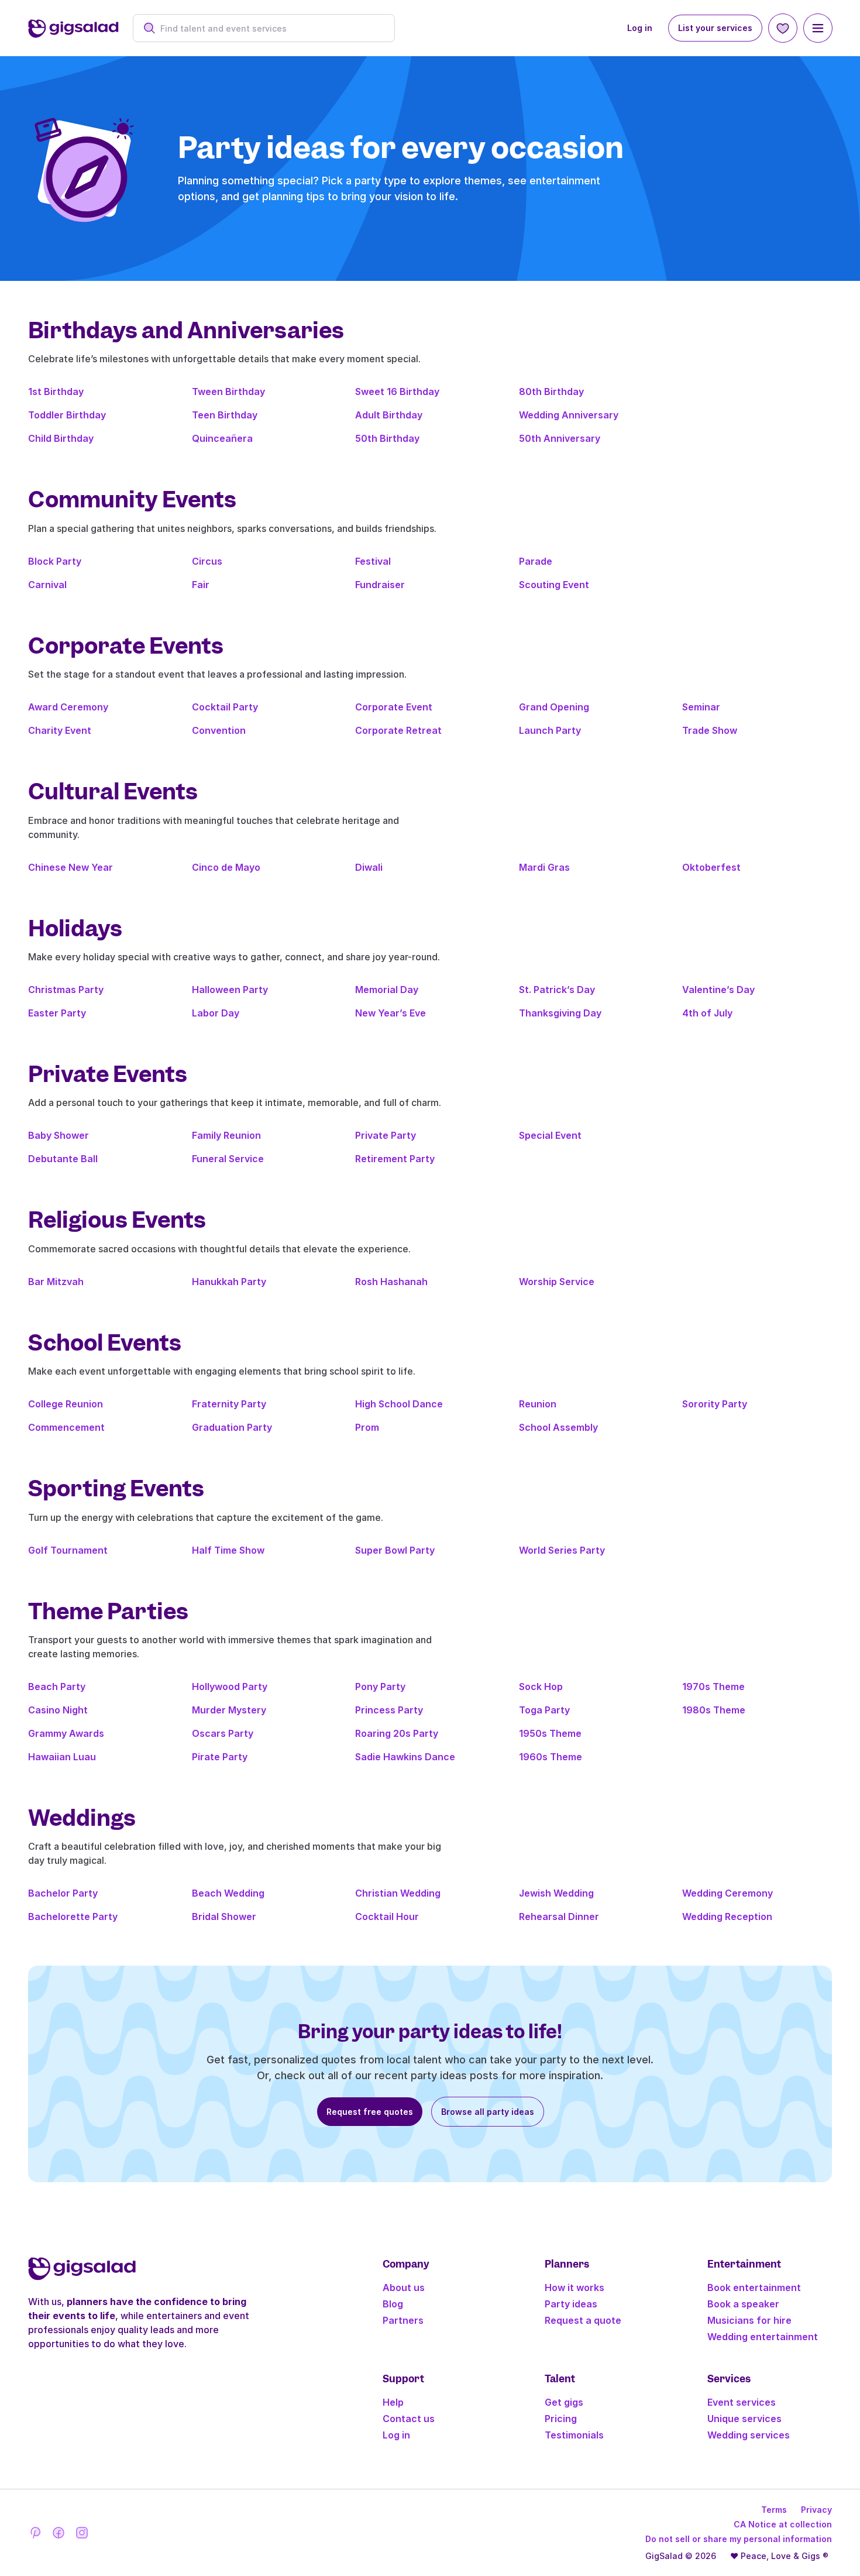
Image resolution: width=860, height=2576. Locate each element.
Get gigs (564, 2402)
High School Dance (399, 1404)
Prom (367, 1427)
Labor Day (216, 1013)
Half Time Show (228, 1550)
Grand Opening (554, 707)
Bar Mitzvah (56, 1282)
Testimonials (574, 2435)
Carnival (47, 585)
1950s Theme (550, 1733)
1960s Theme (551, 1757)
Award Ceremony (68, 707)
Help (393, 2402)
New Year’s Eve (391, 1013)
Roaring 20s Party (397, 1733)
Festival (373, 561)
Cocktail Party (225, 707)
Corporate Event (394, 707)
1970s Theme (713, 1687)
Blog (393, 2304)
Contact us (409, 2419)
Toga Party (544, 1710)
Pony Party (380, 1687)
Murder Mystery (229, 1710)
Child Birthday (61, 438)
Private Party (386, 1135)
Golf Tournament (68, 1550)
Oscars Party (223, 1733)
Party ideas (571, 2304)
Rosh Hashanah (391, 1282)
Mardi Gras (544, 867)
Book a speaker (743, 2304)
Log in (640, 28)
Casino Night (58, 1710)
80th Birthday (551, 391)
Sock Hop (541, 1687)
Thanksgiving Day (560, 1013)
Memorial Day (387, 990)
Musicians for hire (749, 2320)
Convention (219, 730)
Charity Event (60, 730)
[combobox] (270, 28)
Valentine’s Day (718, 990)
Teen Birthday (225, 415)
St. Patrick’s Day (557, 990)
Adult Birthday (389, 415)
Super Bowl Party (395, 1550)
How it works (575, 2288)
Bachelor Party (63, 1893)
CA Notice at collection (783, 2524)
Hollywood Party (230, 1687)
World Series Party (562, 1550)
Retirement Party (395, 1159)
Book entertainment (754, 2288)
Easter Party (57, 1013)
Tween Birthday (228, 391)
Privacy (816, 2510)
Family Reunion (226, 1135)
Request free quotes (370, 2112)
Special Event (550, 1135)
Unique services (744, 2419)
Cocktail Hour (387, 1916)
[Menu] (818, 28)
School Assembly (558, 1427)
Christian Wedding (398, 1893)
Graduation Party (232, 1427)
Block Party (55, 561)
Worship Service (557, 1282)
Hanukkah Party (229, 1282)
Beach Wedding (228, 1893)
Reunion (538, 1404)
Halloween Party (230, 990)
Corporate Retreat (398, 730)
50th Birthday (387, 438)
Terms (774, 2510)
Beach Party (57, 1687)
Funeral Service (228, 1159)
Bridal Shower (224, 1916)
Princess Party (389, 1710)
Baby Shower (59, 1135)
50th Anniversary (560, 438)
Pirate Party (220, 1757)
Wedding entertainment (763, 2337)
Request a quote (583, 2320)
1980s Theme (714, 1710)
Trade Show (710, 730)
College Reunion (66, 1404)
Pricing (561, 2419)
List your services (715, 28)
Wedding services (749, 2435)
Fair (201, 585)
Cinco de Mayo (226, 867)
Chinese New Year (70, 867)
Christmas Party (66, 990)
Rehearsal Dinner (559, 1916)
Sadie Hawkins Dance (405, 1757)
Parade (536, 561)
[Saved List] (783, 28)
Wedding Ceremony (727, 1893)
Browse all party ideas (488, 2112)
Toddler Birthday (67, 415)
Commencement (66, 1427)
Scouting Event (554, 585)
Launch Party (550, 730)
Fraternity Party (229, 1404)
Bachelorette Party (73, 1916)
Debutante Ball (63, 1159)
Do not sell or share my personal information (739, 2539)
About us (404, 2288)
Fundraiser (380, 585)
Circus (207, 561)
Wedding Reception (727, 1916)
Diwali (369, 867)
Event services (742, 2402)
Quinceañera (222, 438)
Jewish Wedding (556, 1893)
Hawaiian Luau (62, 1757)
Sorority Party (715, 1404)
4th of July (707, 1013)
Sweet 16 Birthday (397, 391)
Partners (403, 2320)
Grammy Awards (66, 1733)
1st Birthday (56, 391)
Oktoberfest (711, 867)
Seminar (701, 707)
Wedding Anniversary (569, 415)
